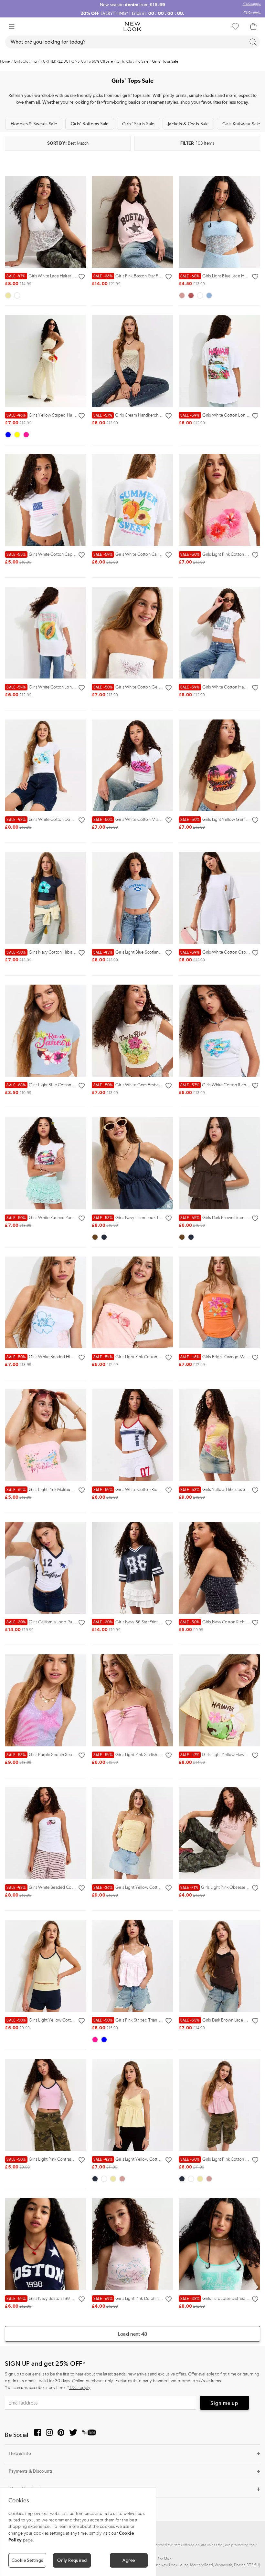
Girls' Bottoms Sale (90, 124)
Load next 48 (132, 2334)
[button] (12, 26)
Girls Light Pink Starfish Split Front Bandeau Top (148, 1755)
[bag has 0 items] (253, 26)
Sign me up (224, 2403)
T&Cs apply (80, 2388)
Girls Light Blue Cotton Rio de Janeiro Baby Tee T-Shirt (68, 1085)
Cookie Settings (27, 2560)
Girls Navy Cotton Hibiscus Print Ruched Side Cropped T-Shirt (75, 952)
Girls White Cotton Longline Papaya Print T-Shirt (62, 687)
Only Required (72, 2560)
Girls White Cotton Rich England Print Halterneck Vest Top (159, 1490)
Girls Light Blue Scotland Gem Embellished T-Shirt (151, 952)
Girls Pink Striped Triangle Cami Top (138, 2020)
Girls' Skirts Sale (138, 124)
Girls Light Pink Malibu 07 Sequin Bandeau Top (61, 1490)
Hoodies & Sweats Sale (34, 124)
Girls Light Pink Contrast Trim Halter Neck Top (60, 2159)
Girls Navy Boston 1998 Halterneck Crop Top (60, 2298)
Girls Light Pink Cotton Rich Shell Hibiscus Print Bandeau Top (161, 1357)
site (203, 2545)
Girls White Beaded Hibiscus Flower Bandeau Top (64, 1357)
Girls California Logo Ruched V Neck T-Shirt (58, 1622)
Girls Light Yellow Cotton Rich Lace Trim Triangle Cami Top (159, 2159)
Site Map (164, 2559)
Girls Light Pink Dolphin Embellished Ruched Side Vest (155, 2298)
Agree (129, 2560)
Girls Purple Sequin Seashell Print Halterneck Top (63, 1755)
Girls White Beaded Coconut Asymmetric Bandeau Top (69, 1887)
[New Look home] (132, 26)
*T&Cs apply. (252, 4)
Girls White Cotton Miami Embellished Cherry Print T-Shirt (158, 819)
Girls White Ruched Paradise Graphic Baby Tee (61, 1218)
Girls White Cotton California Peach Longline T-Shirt (152, 554)
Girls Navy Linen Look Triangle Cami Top (142, 1218)
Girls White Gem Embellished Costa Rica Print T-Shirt (153, 1085)
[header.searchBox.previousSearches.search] (253, 42)
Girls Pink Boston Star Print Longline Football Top (150, 276)
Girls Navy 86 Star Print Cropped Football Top (147, 1622)
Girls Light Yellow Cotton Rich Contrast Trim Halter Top (69, 2020)
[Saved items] (235, 26)
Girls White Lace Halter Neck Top (48, 276)
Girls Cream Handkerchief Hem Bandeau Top (146, 415)
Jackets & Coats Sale (188, 124)
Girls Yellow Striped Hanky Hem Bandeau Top (60, 415)
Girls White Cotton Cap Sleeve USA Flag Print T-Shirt (66, 554)
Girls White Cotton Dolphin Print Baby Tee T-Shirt (63, 819)
